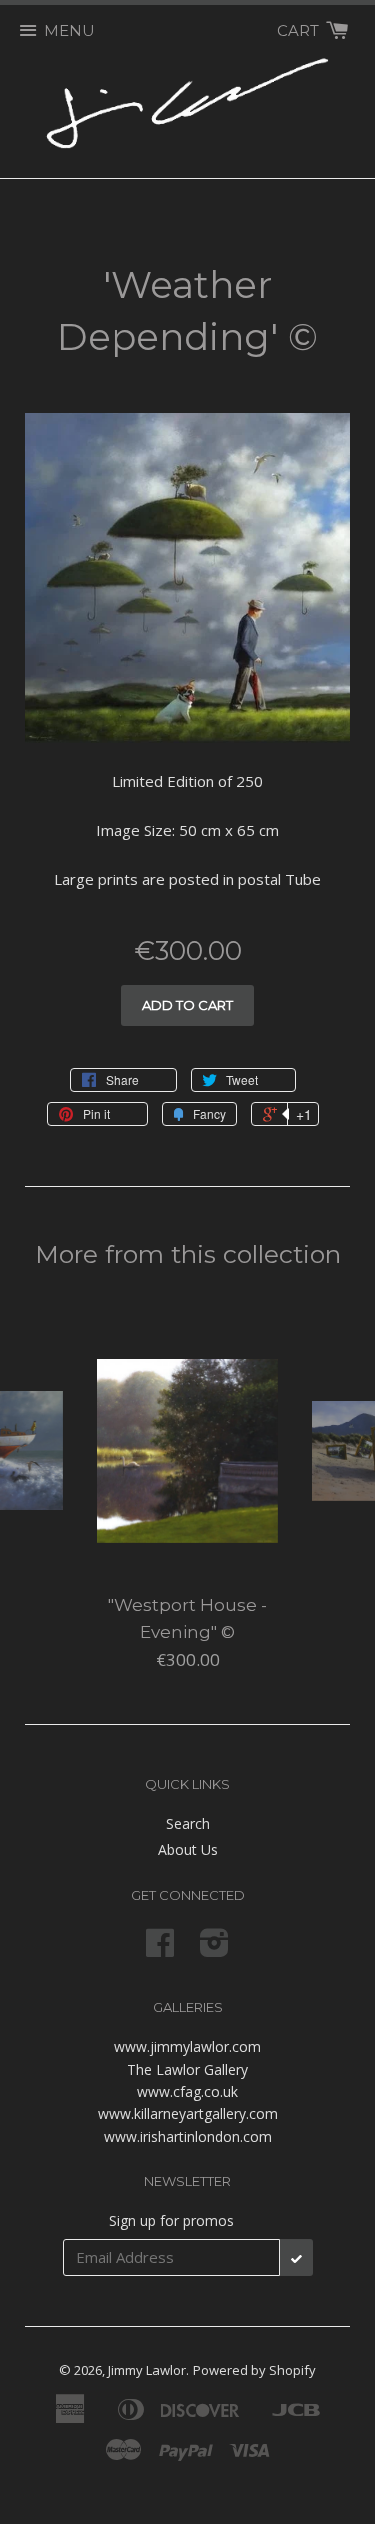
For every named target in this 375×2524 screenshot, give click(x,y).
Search (188, 1823)
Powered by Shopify (254, 2370)
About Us (188, 1849)
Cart (300, 30)
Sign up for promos (171, 2220)
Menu (69, 30)
